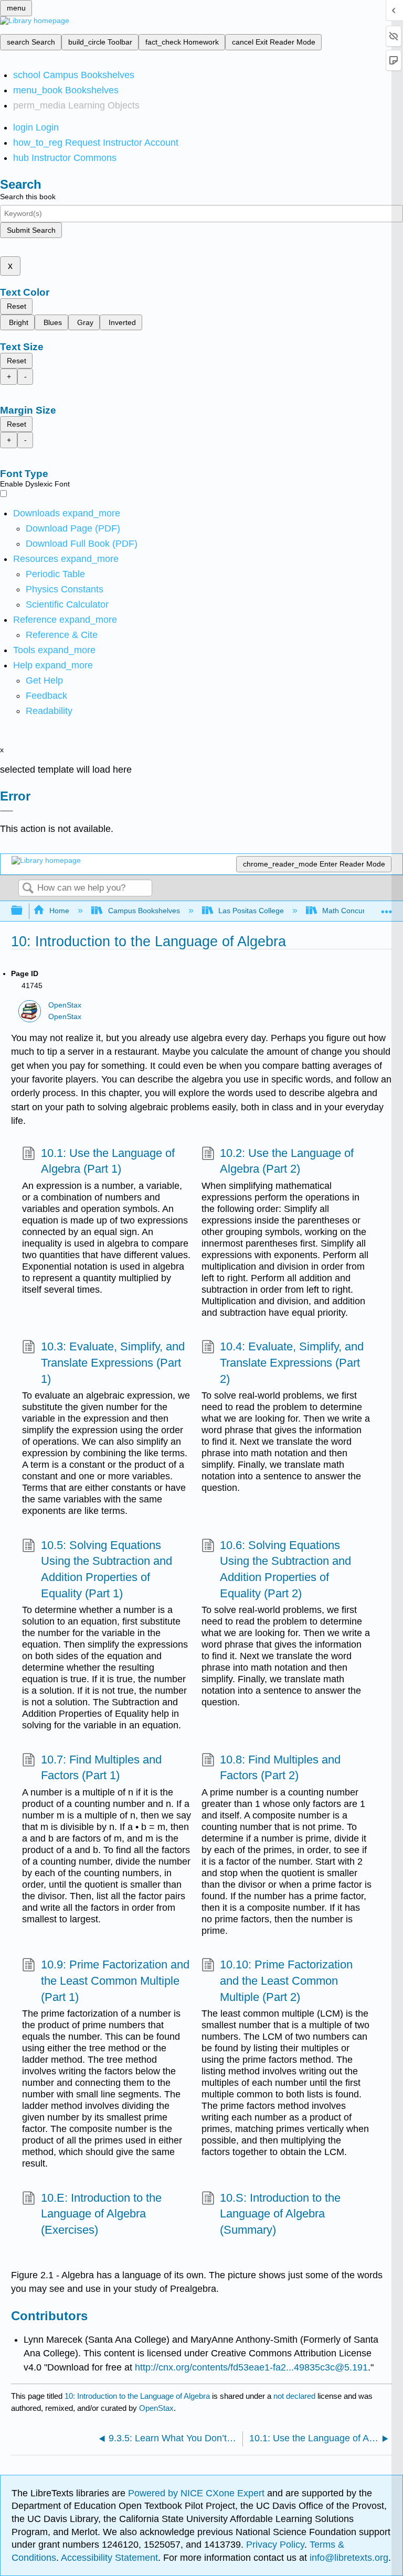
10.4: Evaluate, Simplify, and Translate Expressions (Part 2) (292, 1363)
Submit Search (31, 230)
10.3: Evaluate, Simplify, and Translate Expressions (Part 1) (113, 1363)
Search (28, 889)
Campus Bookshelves (144, 911)
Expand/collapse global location (387, 908)
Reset (17, 306)
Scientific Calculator (67, 604)
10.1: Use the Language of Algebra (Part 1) (108, 1161)
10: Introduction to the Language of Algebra (137, 2396)
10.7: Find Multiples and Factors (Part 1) (101, 1768)
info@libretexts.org (348, 2558)
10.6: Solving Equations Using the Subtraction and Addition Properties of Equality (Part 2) (285, 1569)
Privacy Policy (275, 2545)
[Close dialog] (7, 811)
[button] (46, 696)
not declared (295, 2396)
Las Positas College (251, 911)
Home (59, 911)
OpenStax (65, 1005)
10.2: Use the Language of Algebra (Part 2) (287, 1161)
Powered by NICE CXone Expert (198, 2493)
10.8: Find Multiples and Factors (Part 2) (280, 1768)
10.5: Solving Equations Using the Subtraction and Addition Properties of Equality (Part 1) (107, 1569)
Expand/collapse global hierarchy (24, 911)
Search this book (28, 197)
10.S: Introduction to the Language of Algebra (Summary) (280, 2214)
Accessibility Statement (109, 2558)
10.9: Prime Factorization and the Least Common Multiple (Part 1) (115, 1981)
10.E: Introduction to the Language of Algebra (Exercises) (101, 2214)
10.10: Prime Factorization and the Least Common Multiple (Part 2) (286, 1981)
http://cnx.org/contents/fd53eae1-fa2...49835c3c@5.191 (251, 2367)
